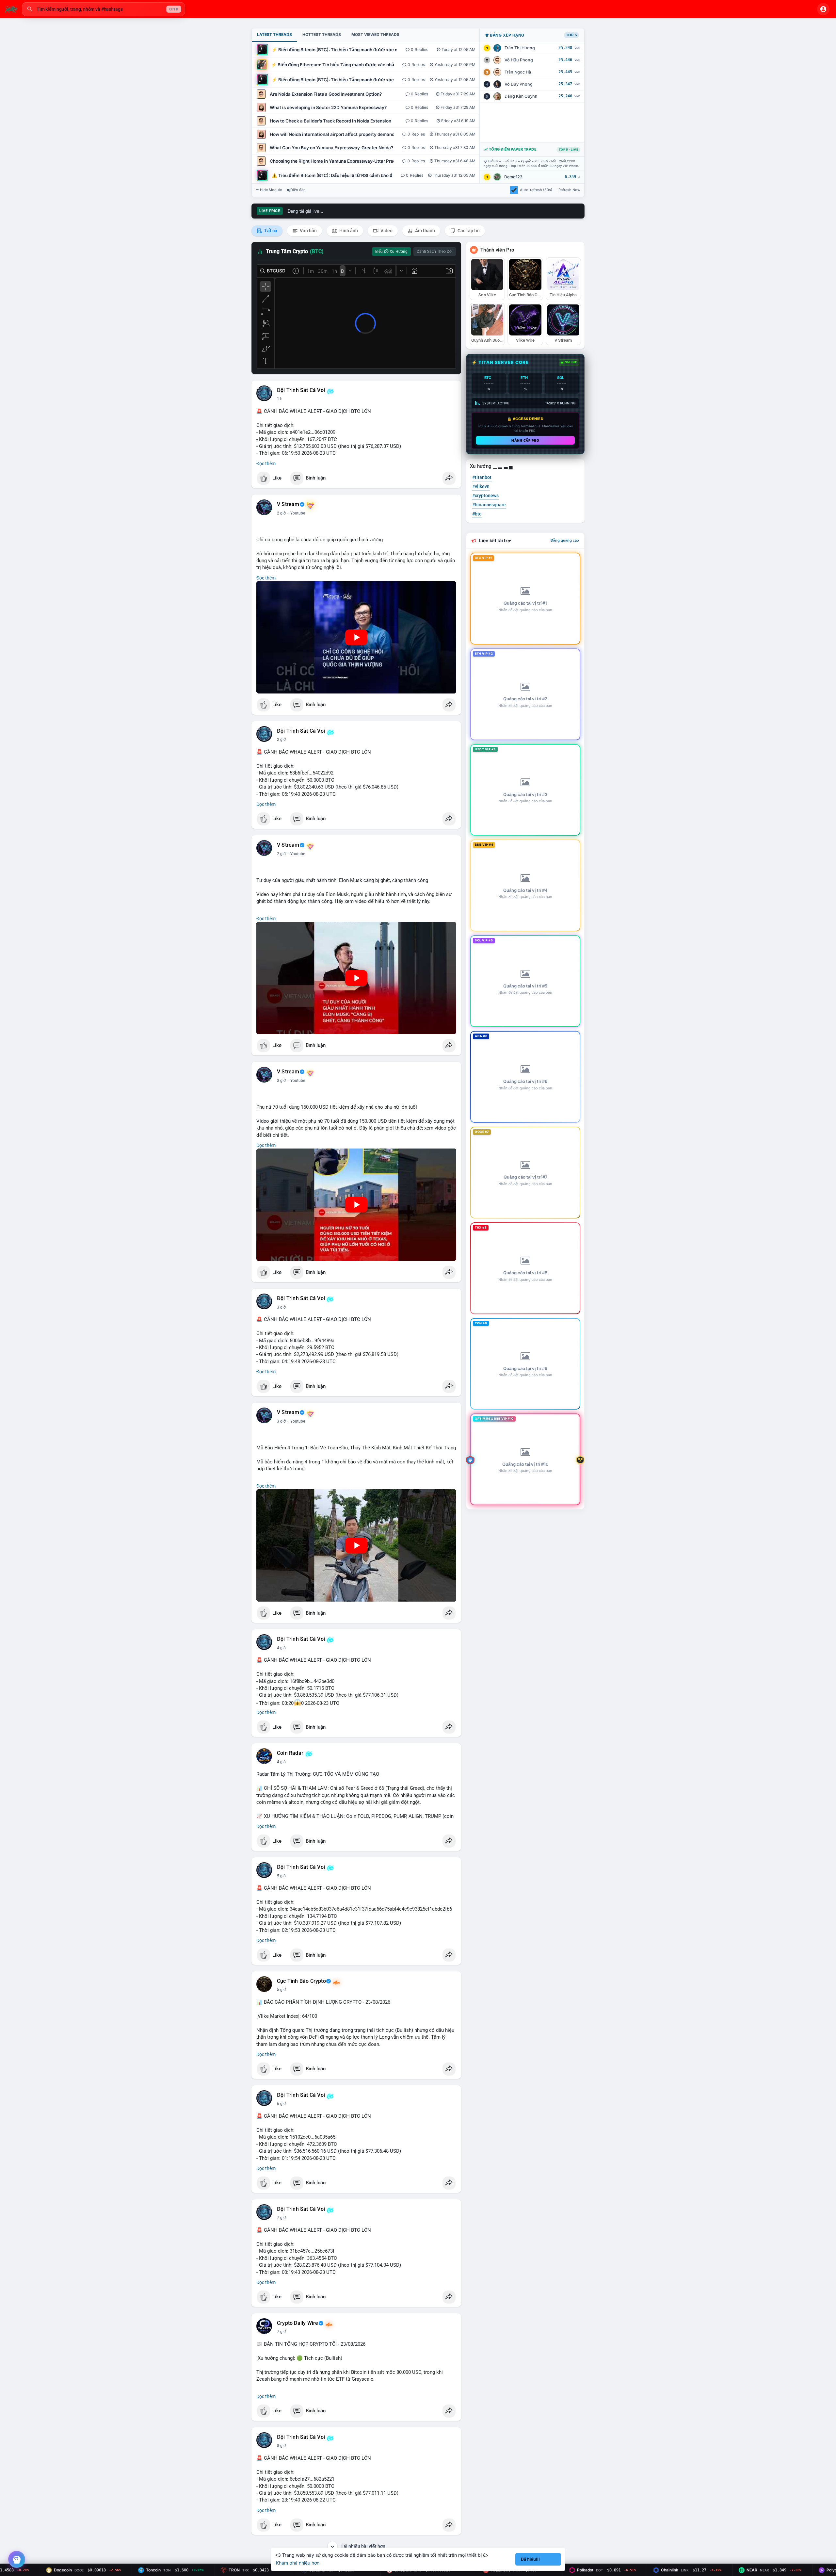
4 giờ (281, 1648)
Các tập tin (468, 231)
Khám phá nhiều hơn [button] (298, 2563)
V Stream (288, 504)
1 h (280, 399)
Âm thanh (425, 231)
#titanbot (482, 477)
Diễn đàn (298, 190)
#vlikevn (481, 486)
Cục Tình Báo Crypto (301, 1981)
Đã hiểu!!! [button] (530, 2559)
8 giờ (281, 2446)
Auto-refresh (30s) (536, 190)
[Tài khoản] (823, 9)
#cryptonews (485, 496)
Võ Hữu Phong (519, 60)
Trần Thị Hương (520, 48)
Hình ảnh (348, 231)
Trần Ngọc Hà (518, 72)
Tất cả (270, 231)
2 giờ (281, 513)
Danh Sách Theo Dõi (435, 252)
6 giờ (281, 2104)
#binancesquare (489, 505)
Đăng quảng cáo (565, 540)
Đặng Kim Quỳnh (521, 96)
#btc (477, 514)
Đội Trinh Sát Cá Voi (301, 390)
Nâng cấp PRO (525, 440)
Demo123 (513, 177)
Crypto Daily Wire (297, 2323)
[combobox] (104, 9)
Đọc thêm (266, 464)
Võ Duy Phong (519, 84)
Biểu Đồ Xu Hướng (391, 252)
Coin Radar (290, 1753)
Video (386, 231)
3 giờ (281, 1081)
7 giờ (281, 2218)
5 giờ (281, 1876)
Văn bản (308, 231)
